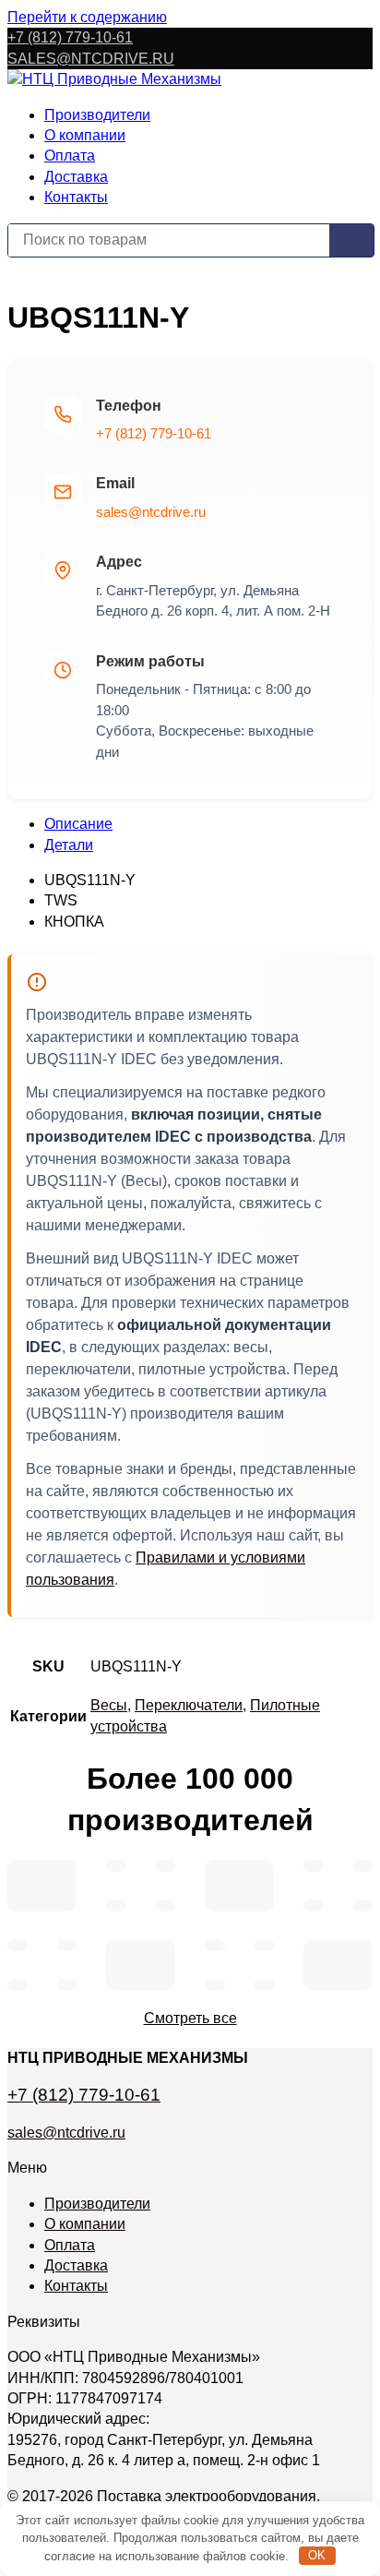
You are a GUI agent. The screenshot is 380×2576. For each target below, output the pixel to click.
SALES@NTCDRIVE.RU (91, 59)
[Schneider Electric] (239, 1886)
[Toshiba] (215, 1945)
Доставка (76, 177)
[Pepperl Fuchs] (363, 1905)
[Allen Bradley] (166, 1866)
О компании (85, 135)
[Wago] (215, 1985)
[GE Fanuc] (265, 1985)
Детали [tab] (69, 845)
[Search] (351, 240)
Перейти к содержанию (87, 17)
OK (317, 2555)
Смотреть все (190, 2018)
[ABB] (314, 1905)
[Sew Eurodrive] (67, 1985)
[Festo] (67, 1945)
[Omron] (141, 1965)
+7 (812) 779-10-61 (70, 37)
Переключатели (189, 1705)
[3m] (116, 1905)
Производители (97, 115)
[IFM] (314, 1866)
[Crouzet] (166, 1905)
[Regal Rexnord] (18, 1945)
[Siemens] (42, 1886)
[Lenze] (265, 1945)
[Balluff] (18, 1985)
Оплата (70, 156)
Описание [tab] (78, 824)
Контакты (76, 197)
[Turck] (116, 1866)
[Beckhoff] (338, 1965)
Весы (109, 1705)
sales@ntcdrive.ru (151, 512)
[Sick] (363, 1866)
